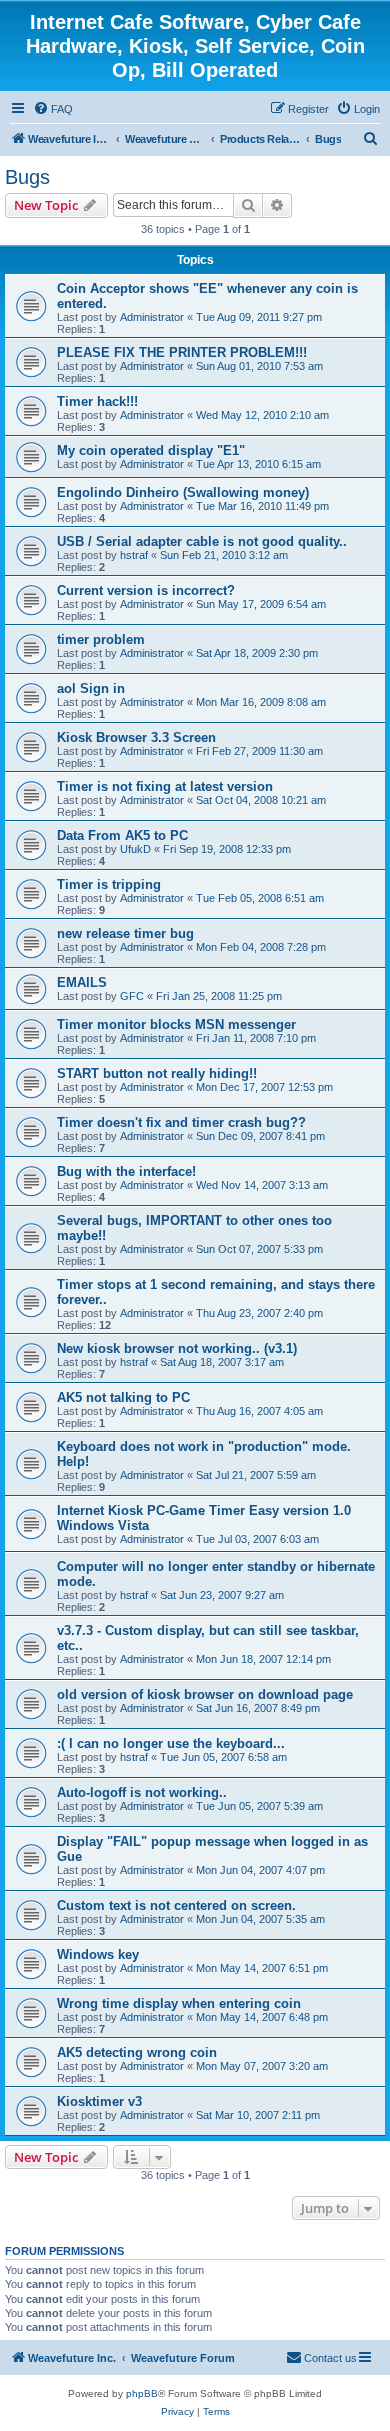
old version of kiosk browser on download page (205, 1694)
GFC (132, 996)
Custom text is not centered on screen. (176, 1905)
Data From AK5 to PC (122, 835)
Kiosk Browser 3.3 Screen (136, 737)
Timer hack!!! (97, 401)
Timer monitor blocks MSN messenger (176, 1024)
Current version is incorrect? (146, 590)
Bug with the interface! (126, 1171)
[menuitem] (53, 109)
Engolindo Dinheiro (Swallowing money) (183, 492)
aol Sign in (91, 688)
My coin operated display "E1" (151, 450)
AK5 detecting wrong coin (137, 2052)
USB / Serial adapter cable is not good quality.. (202, 541)
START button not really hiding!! (157, 1073)
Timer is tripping (109, 884)
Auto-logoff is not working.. (142, 1792)
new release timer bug (125, 933)
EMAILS (82, 982)
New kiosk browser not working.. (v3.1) (177, 1348)
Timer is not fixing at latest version (165, 786)
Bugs (27, 177)
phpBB (142, 2393)
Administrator (152, 317)
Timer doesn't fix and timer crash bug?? (181, 1122)
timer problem (101, 639)
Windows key (98, 1954)
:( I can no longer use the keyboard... (171, 1743)
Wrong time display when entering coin (179, 2003)
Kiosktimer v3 (99, 2101)
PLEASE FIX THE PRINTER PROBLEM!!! (182, 352)
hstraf (134, 555)
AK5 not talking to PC (123, 1397)
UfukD (135, 849)
